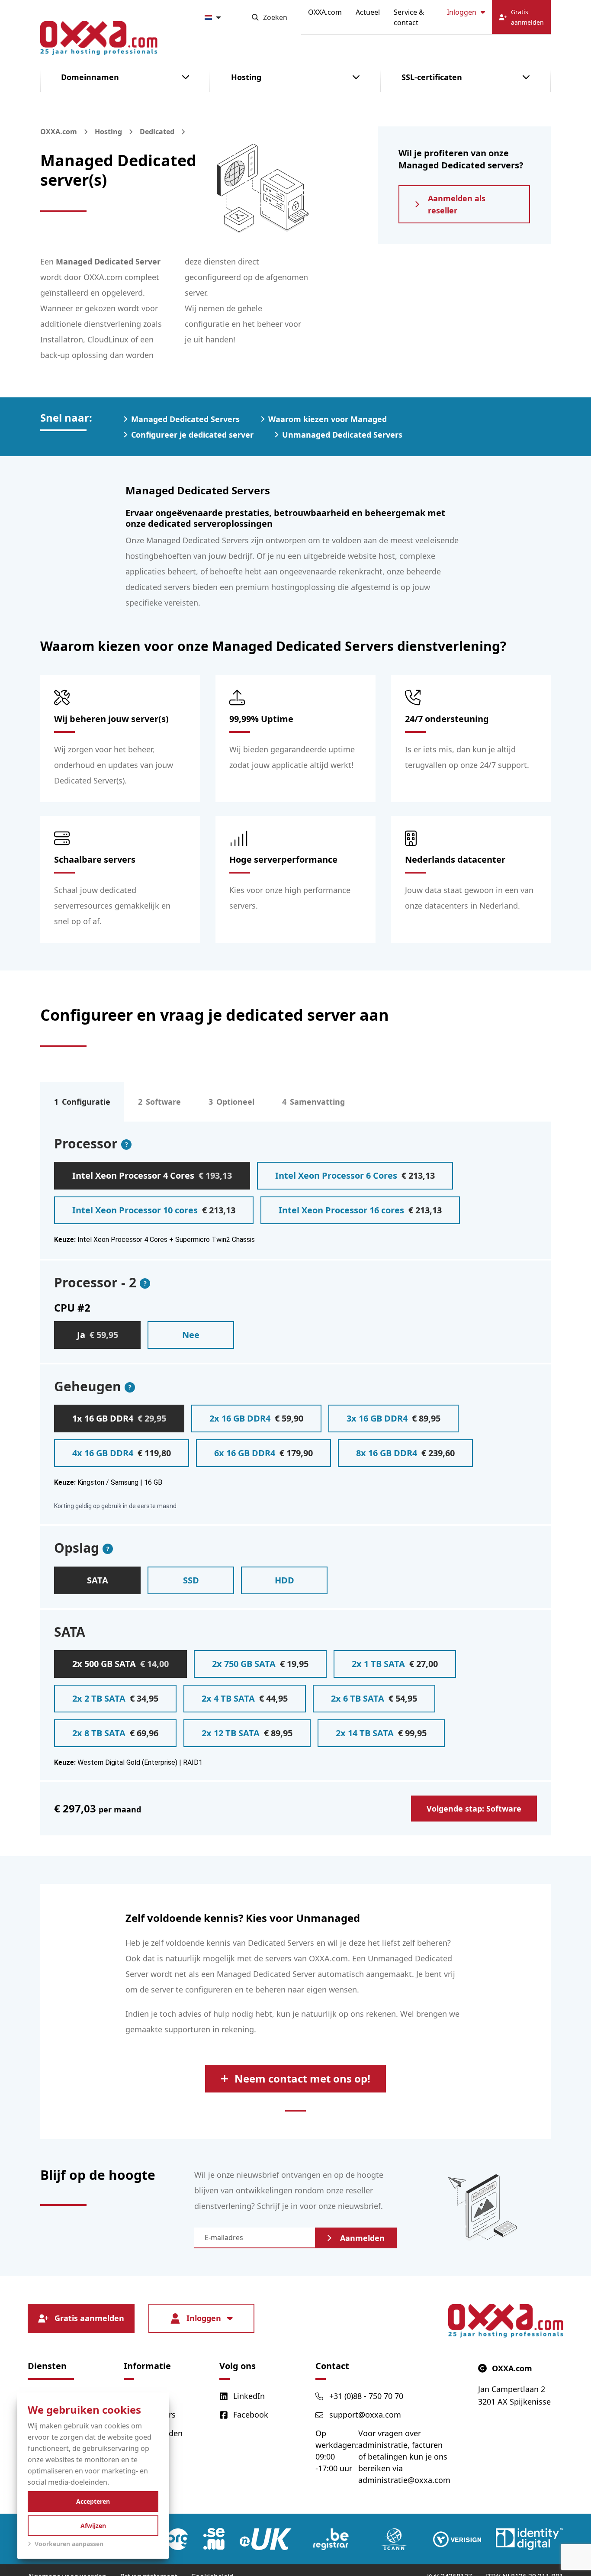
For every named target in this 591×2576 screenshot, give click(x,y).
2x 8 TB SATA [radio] (115, 1733)
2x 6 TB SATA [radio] (374, 1698)
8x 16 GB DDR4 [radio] (405, 1453)
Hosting (246, 77)
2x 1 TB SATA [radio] (395, 1664)
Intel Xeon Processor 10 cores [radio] (154, 1210)
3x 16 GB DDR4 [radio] (393, 1418)
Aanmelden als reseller (457, 204)
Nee (191, 1335)
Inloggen (462, 12)
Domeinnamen (90, 77)
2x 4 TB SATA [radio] (245, 1698)
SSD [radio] (191, 1580)
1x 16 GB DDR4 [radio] (119, 1418)
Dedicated (157, 132)
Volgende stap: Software (474, 1809)
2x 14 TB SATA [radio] (381, 1733)
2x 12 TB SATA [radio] (247, 1733)
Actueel (368, 12)
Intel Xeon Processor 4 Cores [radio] (152, 1175)
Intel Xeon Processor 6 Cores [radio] (355, 1175)
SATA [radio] (98, 1580)
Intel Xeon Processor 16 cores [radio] (360, 1210)
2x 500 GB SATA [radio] (120, 1664)
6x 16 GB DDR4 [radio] (263, 1453)
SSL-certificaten (432, 77)
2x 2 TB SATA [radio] (115, 1698)
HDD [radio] (284, 1580)
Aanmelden (362, 2238)
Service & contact (409, 17)
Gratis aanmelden (89, 2318)
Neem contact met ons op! (302, 2078)
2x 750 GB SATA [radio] (260, 1664)
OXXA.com (325, 12)
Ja (98, 1335)
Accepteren (93, 2501)
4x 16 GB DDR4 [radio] (122, 1453)
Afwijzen (93, 2526)
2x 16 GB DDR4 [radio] (256, 1418)
